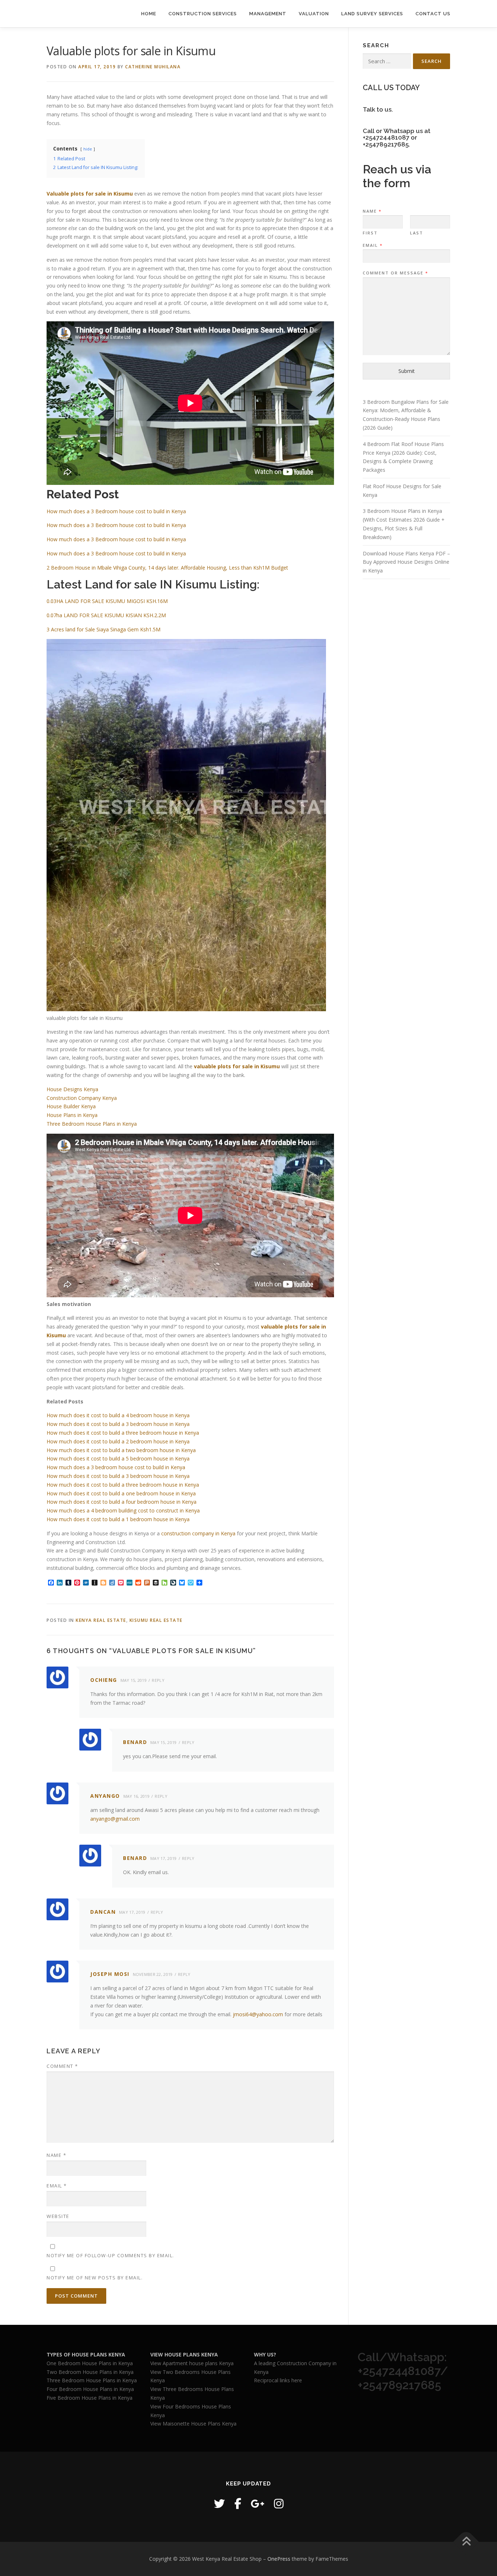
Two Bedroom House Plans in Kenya (90, 2372)
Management (268, 14)
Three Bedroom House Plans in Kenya (92, 1124)
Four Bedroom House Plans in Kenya (90, 2389)
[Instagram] (279, 2503)
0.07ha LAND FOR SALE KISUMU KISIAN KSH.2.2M (106, 615)
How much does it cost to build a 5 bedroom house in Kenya (118, 1458)
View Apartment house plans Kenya (192, 2363)
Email (57, 2186)
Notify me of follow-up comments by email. (110, 2255)
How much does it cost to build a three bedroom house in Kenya (123, 1433)
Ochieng (104, 1680)
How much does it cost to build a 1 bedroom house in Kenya (118, 1519)
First (370, 233)
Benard (135, 1742)
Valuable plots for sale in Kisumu (90, 194)
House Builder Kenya (71, 1106)
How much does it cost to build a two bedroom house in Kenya (121, 1450)
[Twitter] (219, 2503)
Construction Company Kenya (82, 1098)
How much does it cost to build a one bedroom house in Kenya (121, 1493)
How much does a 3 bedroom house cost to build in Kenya (116, 1467)
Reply (158, 1680)
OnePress (279, 2559)
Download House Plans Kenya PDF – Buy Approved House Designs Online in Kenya (406, 562)
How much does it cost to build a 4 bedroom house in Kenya (118, 1415)
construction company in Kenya (198, 1533)
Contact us (433, 14)
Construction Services (203, 14)
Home (149, 14)
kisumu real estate (156, 1620)
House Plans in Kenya (72, 1115)
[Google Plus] (258, 2503)
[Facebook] (238, 2503)
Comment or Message (395, 273)
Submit (407, 371)
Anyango (105, 1796)
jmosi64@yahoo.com (258, 2014)
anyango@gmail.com (115, 1819)
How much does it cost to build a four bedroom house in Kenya (122, 1502)
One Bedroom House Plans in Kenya (90, 2363)
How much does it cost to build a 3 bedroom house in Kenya (118, 1424)
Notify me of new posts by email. (95, 2278)
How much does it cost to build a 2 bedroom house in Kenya (118, 1441)
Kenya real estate (101, 1620)
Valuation (314, 14)
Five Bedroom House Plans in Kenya (90, 2398)
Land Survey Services (372, 14)
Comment (62, 2066)
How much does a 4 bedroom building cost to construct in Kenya (123, 1510)
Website (58, 2216)
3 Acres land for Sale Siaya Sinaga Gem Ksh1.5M (104, 629)
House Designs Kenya (72, 1089)
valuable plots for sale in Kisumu (237, 1066)
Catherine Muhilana (153, 67)
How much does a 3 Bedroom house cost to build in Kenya (116, 511)
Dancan (103, 1912)
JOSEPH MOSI (110, 1974)
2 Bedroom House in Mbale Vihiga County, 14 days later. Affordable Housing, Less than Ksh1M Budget (167, 568)
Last (417, 233)
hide (88, 149)
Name (56, 2155)
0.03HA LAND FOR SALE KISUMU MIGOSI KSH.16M (107, 601)
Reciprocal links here (278, 2380)
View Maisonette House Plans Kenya (193, 2424)
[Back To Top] (466, 2542)
